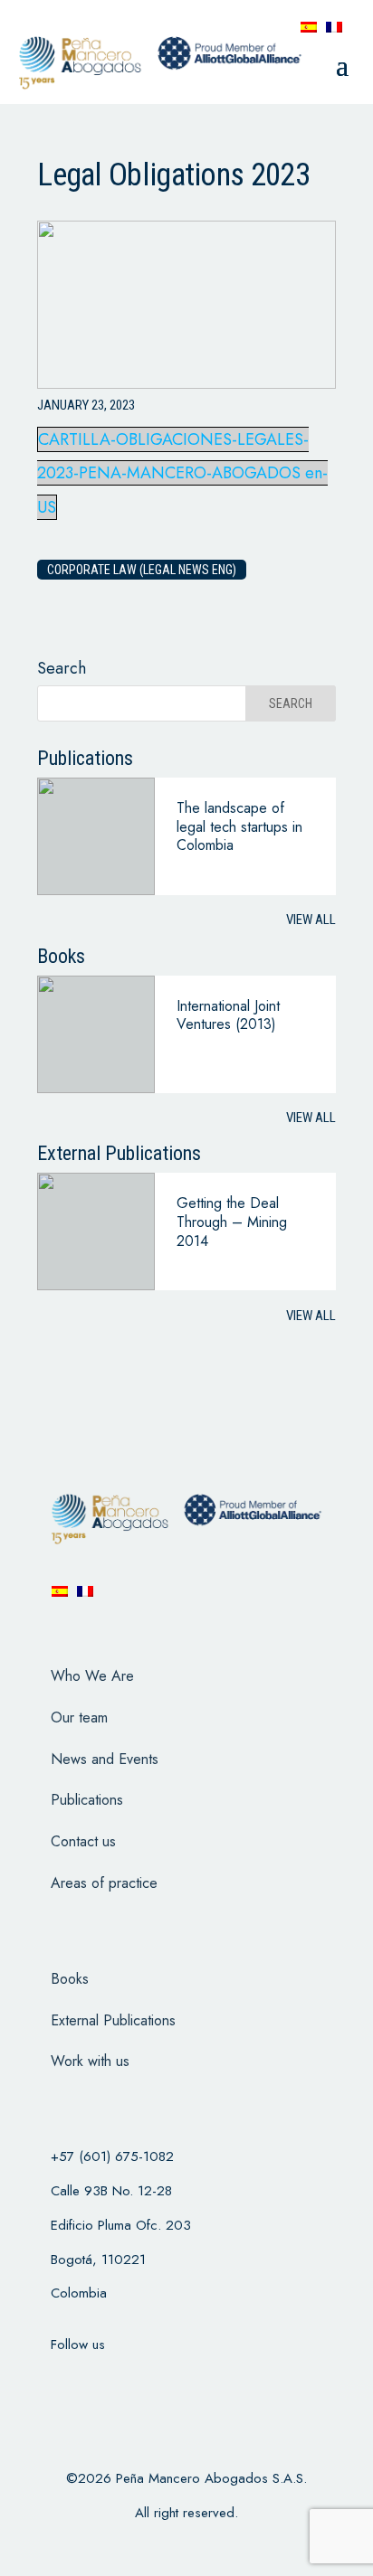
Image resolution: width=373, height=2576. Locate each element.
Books (70, 1979)
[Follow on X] (104, 2381)
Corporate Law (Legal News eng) (142, 570)
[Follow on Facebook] (57, 2381)
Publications (87, 1800)
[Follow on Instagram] (151, 2381)
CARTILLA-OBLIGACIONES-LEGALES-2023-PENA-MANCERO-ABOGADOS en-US (182, 474)
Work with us (90, 2061)
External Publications (113, 2020)
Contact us (83, 1841)
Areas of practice (104, 1883)
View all (311, 920)
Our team (79, 1717)
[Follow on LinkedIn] (198, 2381)
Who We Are (92, 1676)
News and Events (105, 1759)
